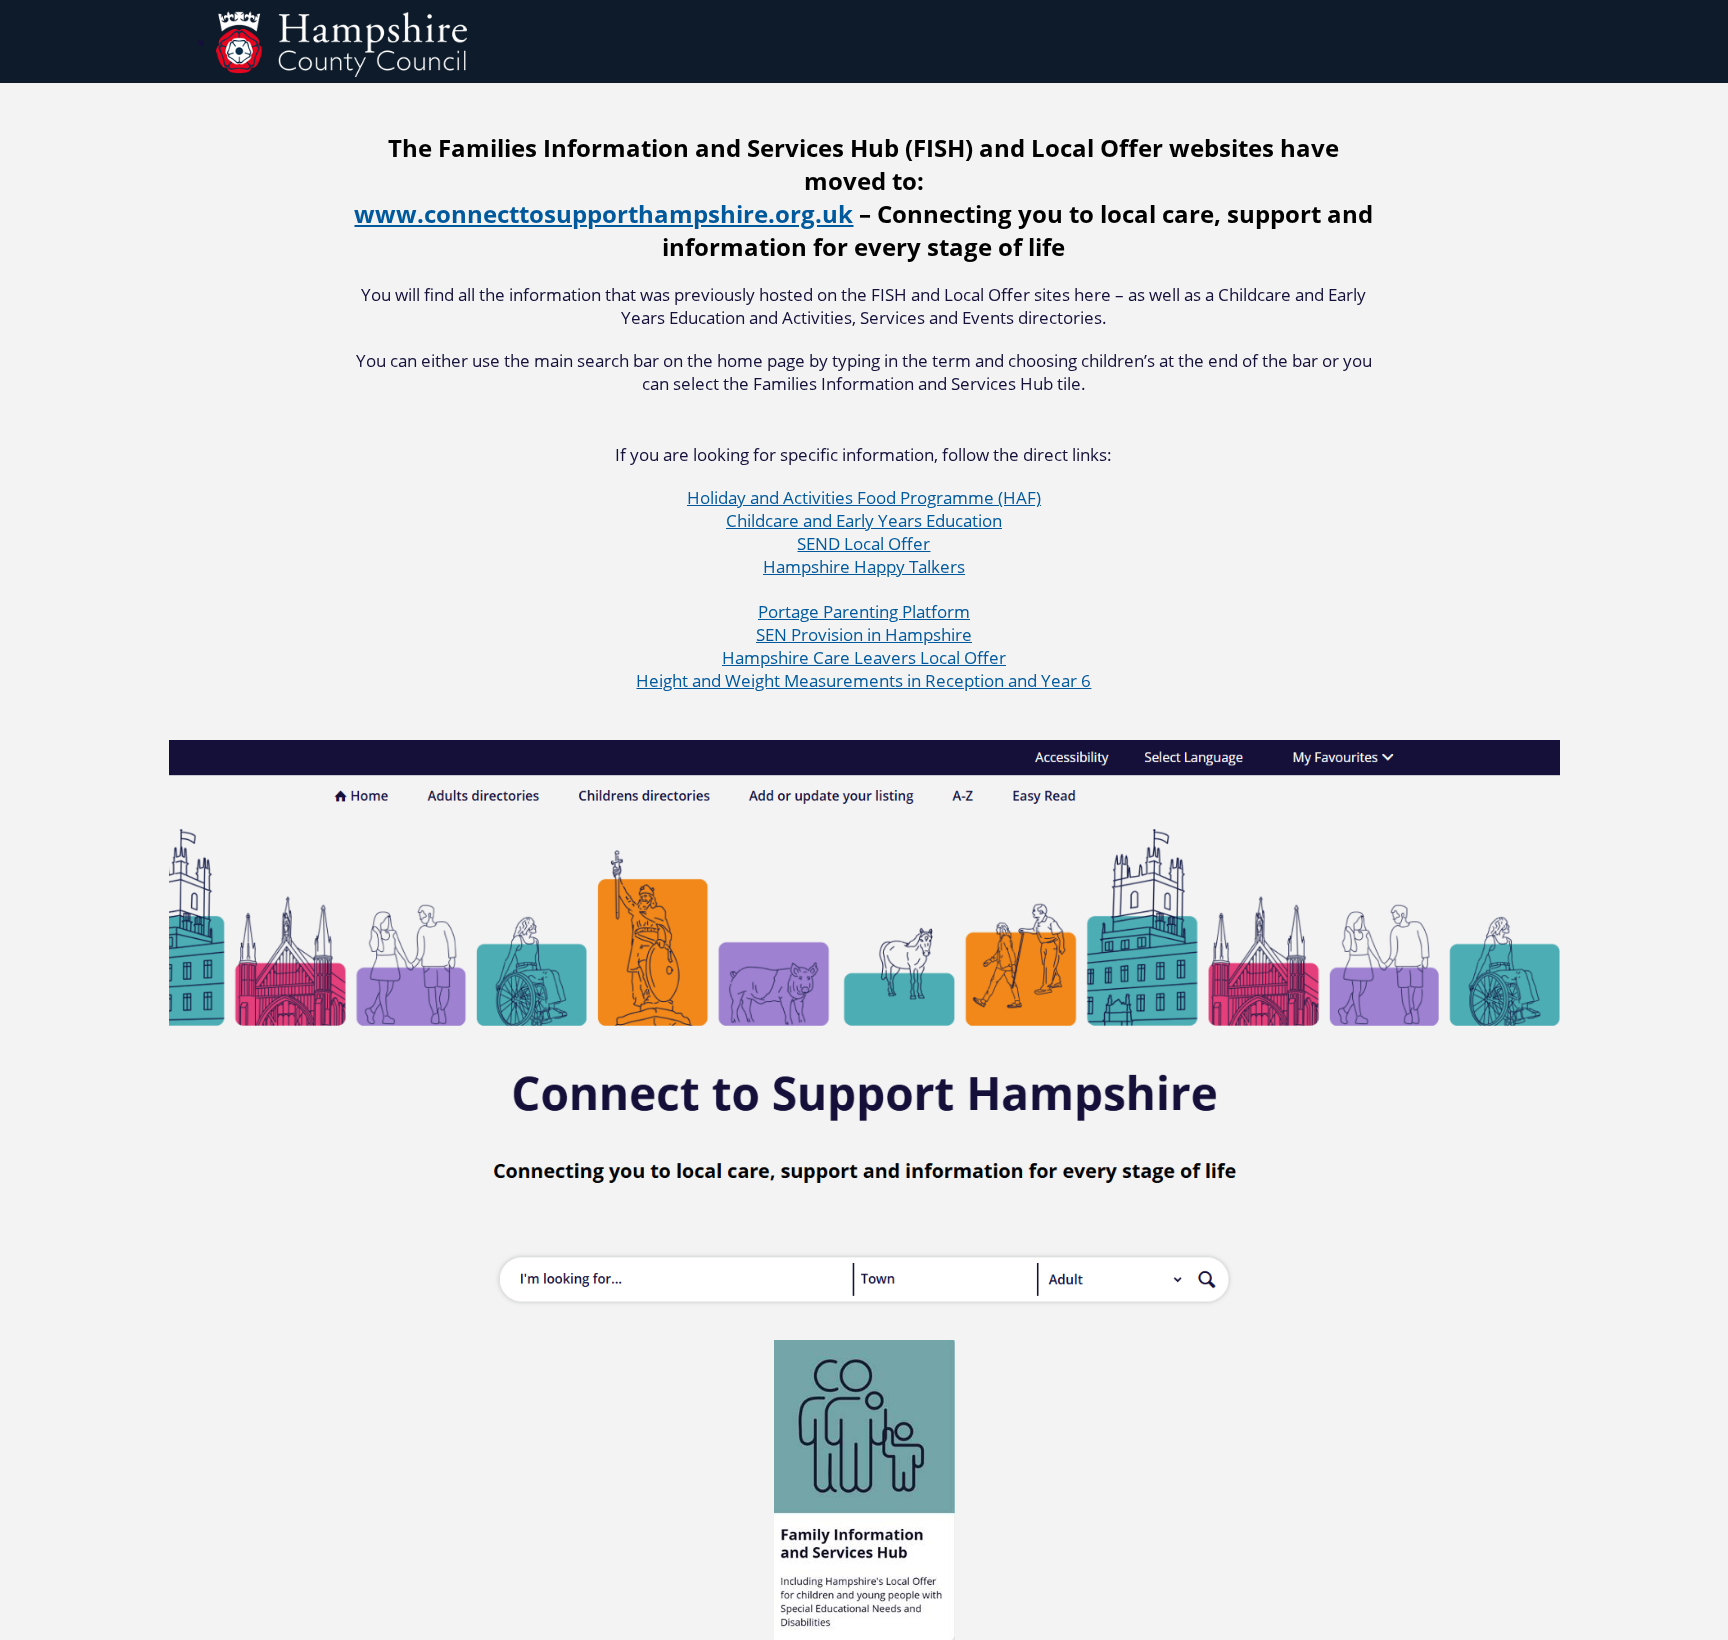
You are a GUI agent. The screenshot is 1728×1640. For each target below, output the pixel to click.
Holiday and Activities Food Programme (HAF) (864, 497)
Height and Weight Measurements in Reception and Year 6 (863, 680)
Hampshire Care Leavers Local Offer (864, 657)
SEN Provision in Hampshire (864, 634)
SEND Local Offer (863, 543)
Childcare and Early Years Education (864, 520)
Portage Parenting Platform (864, 611)
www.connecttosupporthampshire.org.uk (603, 213)
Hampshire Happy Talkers (864, 566)
